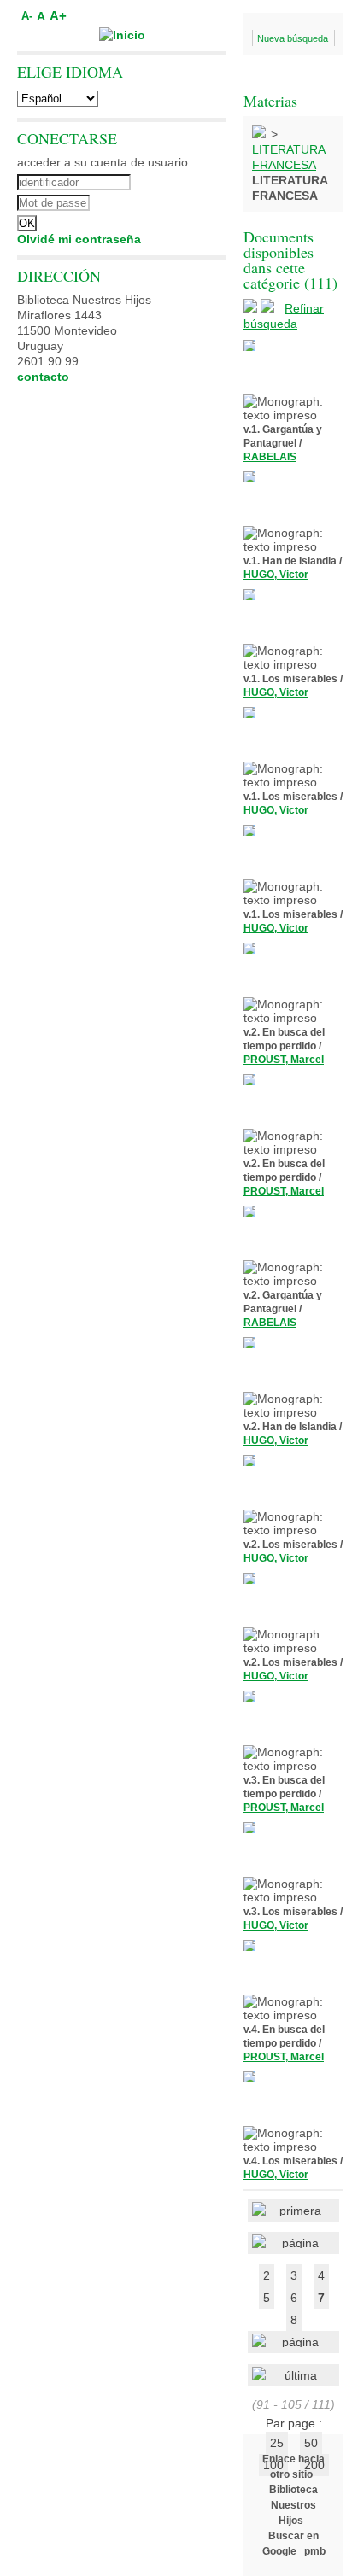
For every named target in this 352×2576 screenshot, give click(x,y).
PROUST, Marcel (284, 1060)
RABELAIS (270, 457)
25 (277, 2443)
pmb (315, 2551)
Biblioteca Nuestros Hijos (293, 2505)
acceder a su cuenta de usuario (103, 162)
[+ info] (249, 345)
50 (311, 2443)
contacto (43, 377)
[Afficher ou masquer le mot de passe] (169, 201)
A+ (58, 16)
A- (27, 16)
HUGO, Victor (276, 575)
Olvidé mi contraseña (79, 239)
